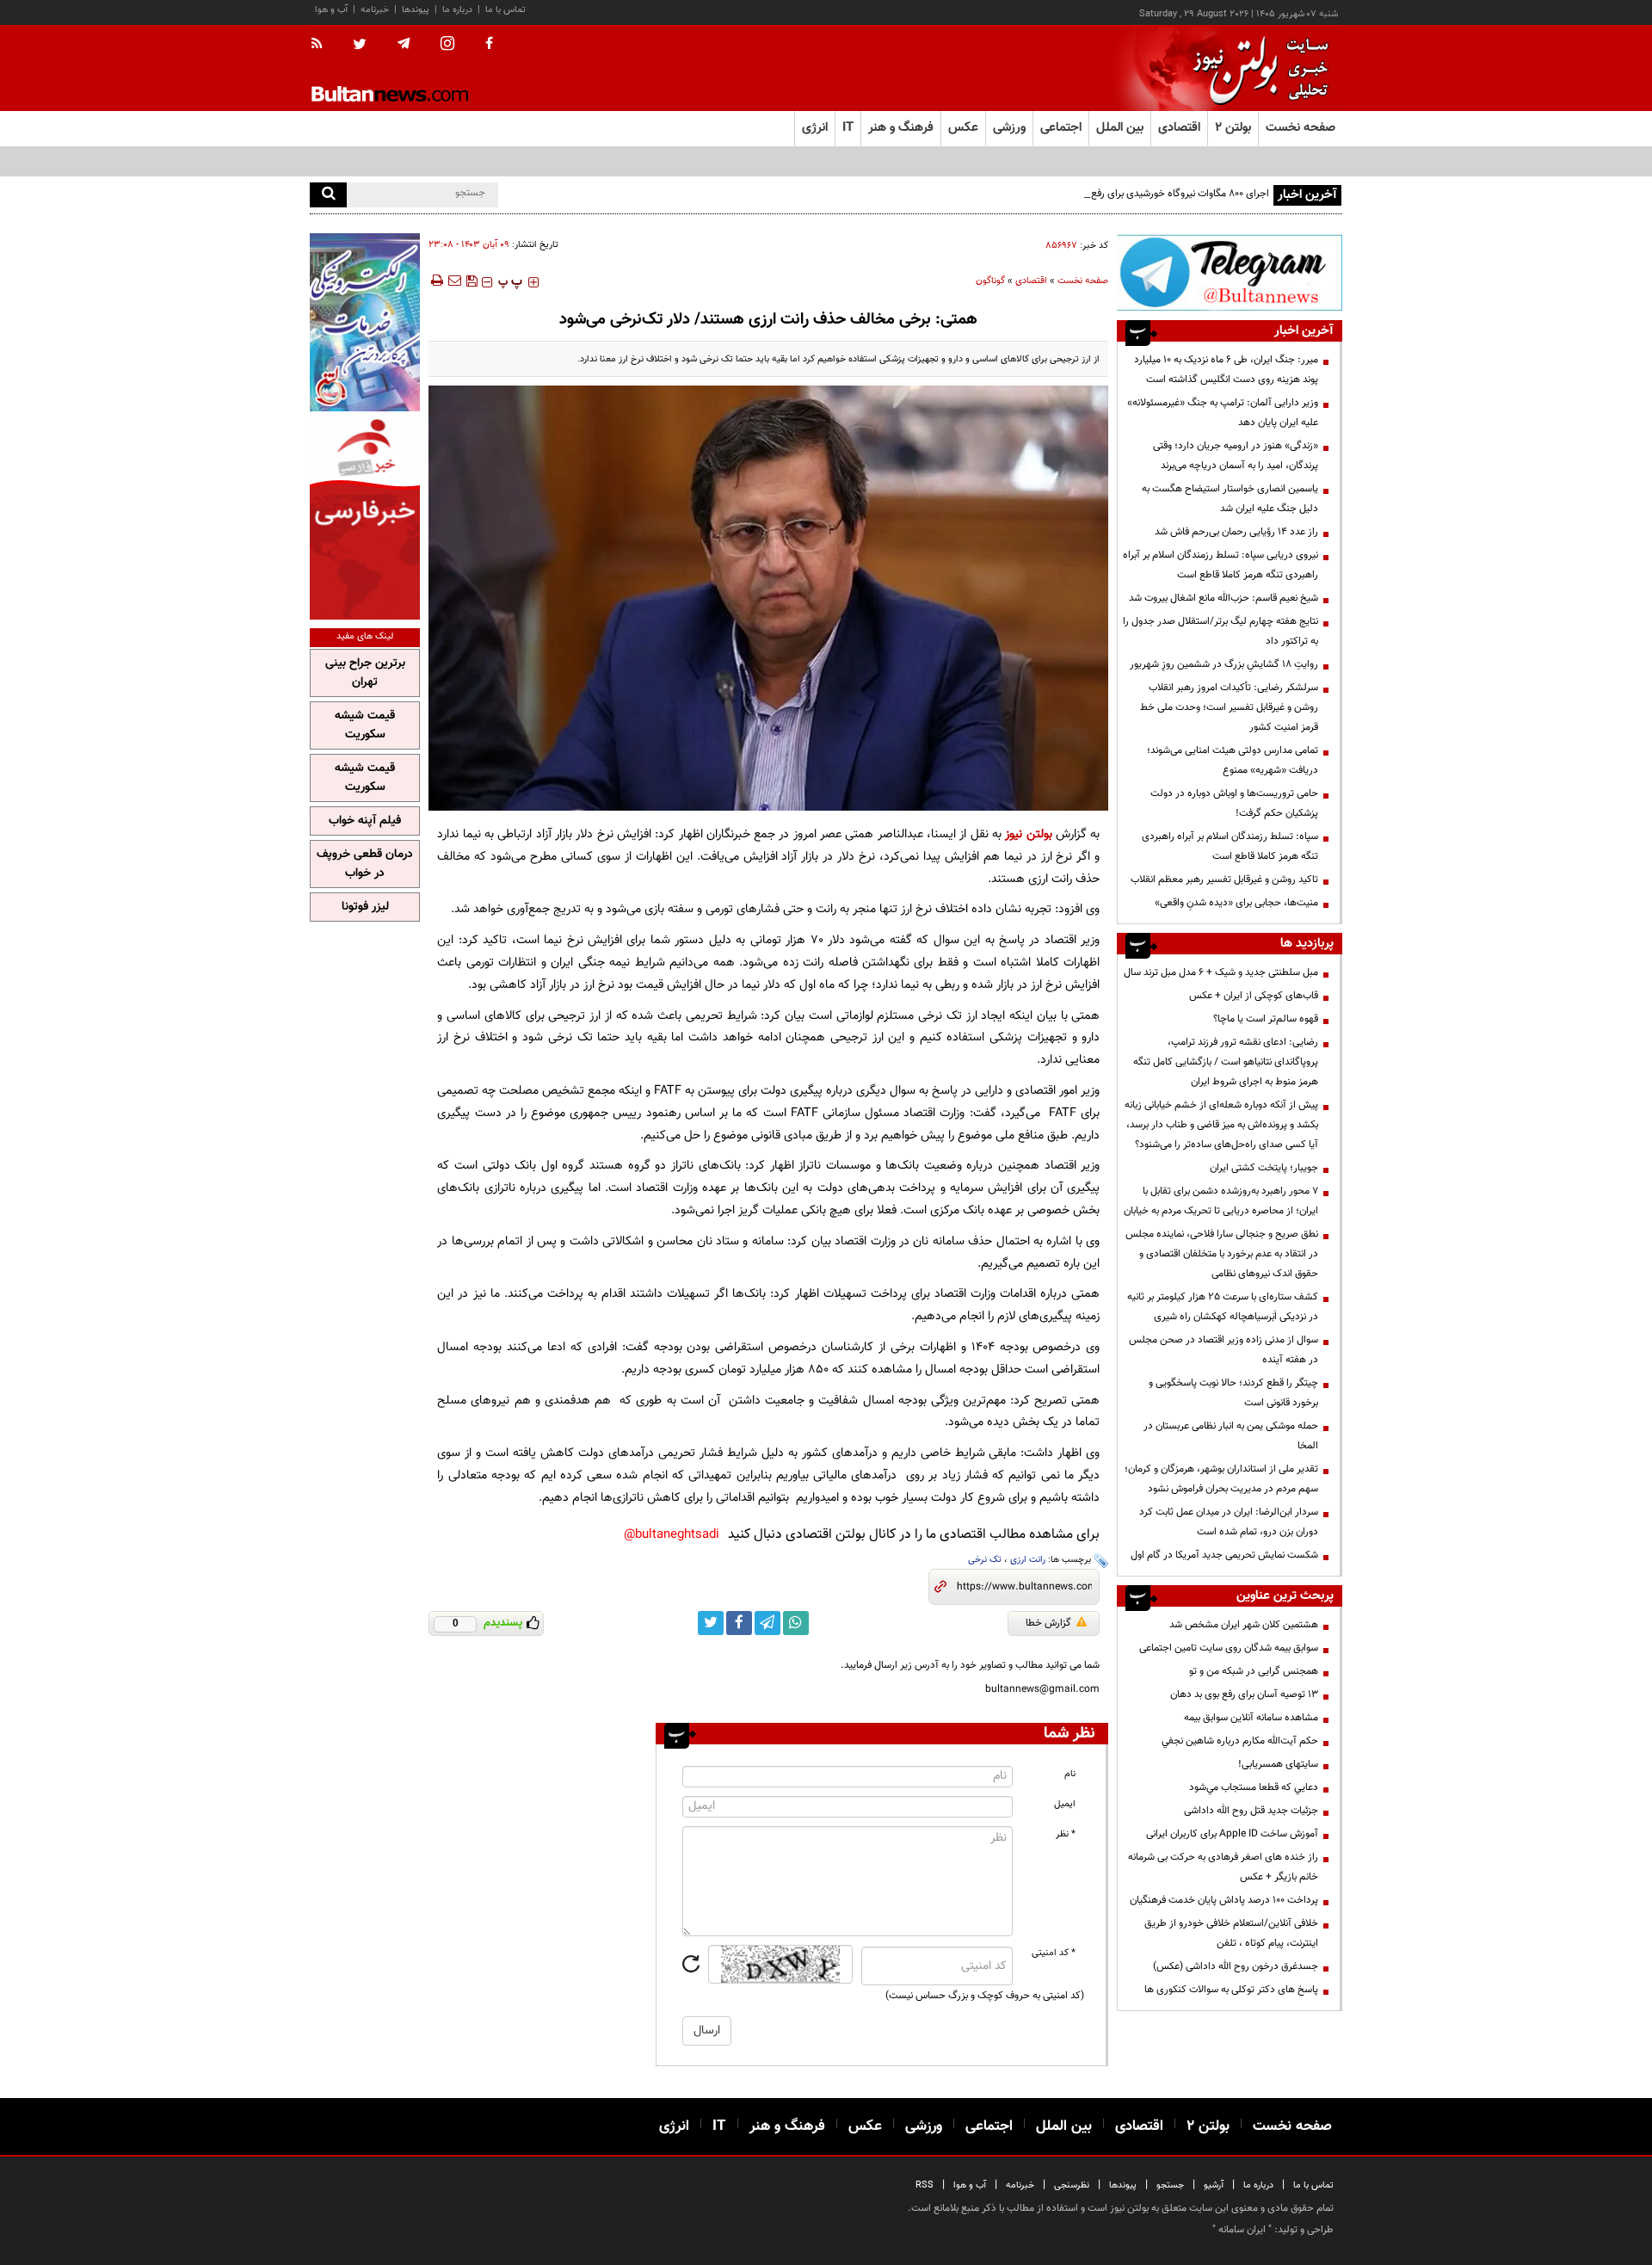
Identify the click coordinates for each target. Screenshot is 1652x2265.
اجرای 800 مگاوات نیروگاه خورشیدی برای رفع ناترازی (1165, 194)
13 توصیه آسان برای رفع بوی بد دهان (1244, 1694)
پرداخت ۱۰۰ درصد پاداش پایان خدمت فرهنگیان (1224, 1900)
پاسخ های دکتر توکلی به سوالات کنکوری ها (1231, 1990)
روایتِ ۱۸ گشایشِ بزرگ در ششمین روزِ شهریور (1224, 664)
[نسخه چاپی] (436, 281)
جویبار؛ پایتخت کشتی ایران (1264, 1168)
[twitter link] (711, 1623)
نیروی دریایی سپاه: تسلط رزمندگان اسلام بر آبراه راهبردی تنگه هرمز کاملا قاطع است (1221, 565)
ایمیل (1065, 1804)
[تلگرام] (1230, 272)
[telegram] (404, 44)
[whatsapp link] (796, 1623)
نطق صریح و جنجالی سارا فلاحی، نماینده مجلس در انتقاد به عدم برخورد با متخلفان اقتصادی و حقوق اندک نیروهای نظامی (1222, 1254)
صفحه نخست (1301, 128)
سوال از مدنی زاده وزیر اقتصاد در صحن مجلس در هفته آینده (1224, 1350)
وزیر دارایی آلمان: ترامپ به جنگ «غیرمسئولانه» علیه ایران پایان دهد (1223, 413)
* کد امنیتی (1054, 1953)
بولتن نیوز (1028, 834)
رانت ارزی (1028, 1560)
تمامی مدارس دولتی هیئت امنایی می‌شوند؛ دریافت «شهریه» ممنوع (1233, 760)
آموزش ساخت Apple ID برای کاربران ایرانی (1232, 1834)
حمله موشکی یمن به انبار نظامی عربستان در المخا (1231, 1436)
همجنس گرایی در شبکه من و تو (1254, 1671)
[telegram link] (767, 1623)
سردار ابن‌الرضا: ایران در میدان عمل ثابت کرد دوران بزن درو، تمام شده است (1229, 1522)
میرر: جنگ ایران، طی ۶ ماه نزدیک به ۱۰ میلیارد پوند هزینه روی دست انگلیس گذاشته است (1226, 370)
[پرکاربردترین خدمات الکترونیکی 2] (365, 322)
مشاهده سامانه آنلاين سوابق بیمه (1251, 1718)
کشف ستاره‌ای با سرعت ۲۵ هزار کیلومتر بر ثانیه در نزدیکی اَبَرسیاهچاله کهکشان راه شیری (1223, 1307)
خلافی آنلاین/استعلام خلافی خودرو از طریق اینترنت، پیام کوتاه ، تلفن (1231, 1933)
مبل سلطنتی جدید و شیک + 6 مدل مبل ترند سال (1221, 972)
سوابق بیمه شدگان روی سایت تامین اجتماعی (1229, 1648)
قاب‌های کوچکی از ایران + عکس (1254, 996)
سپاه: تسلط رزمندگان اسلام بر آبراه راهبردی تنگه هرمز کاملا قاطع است (1230, 846)
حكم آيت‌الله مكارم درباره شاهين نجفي (1240, 1741)
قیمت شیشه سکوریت (365, 725)
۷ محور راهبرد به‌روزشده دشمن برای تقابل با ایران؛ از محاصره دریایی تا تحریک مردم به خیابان (1221, 1201)
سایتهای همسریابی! (1278, 1764)
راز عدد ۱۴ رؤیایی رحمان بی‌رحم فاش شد (1236, 532)
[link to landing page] (1256, 68)
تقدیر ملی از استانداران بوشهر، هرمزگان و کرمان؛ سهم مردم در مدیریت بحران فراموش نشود (1221, 1479)
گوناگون (990, 281)
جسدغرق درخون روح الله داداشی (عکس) (1236, 1966)
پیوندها (416, 10)
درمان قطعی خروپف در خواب (365, 864)
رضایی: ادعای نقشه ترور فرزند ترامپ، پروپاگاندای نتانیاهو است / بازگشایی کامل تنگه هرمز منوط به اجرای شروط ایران (1226, 1062)
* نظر (1066, 1834)
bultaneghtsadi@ (672, 1535)
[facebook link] (739, 1623)
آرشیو (1214, 2185)
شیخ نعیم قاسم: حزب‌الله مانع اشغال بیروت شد (1224, 598)
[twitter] (360, 46)
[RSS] (322, 45)
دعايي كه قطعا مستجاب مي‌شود (1254, 1787)
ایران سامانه (1242, 2230)
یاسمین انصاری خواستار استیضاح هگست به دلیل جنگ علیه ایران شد (1230, 499)
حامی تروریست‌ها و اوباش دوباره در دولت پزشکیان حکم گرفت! (1234, 803)
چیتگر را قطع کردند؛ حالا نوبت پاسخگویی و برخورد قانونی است (1233, 1393)
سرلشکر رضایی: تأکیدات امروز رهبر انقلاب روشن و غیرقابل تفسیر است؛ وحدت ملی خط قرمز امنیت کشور (1229, 707)
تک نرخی (985, 1560)
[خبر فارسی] (365, 518)
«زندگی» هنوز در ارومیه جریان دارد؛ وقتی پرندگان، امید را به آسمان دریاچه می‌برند (1236, 456)
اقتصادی (1031, 281)
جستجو (1170, 2185)
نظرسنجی (1072, 2185)
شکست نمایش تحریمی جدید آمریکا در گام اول (1224, 1555)
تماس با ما (505, 10)
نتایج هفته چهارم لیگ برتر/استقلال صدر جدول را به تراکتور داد (1221, 631)
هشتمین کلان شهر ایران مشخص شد (1244, 1625)
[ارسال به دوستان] (454, 281)
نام (1070, 1774)
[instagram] (447, 45)
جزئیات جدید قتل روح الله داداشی (1251, 1811)
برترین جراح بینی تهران (365, 673)
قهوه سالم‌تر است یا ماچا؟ (1266, 1019)
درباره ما (457, 10)
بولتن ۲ (1233, 128)
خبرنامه (375, 10)
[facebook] (489, 45)
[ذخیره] (472, 281)
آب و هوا (331, 10)
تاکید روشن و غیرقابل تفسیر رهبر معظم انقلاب (1224, 879)
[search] (328, 195)
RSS (925, 2185)
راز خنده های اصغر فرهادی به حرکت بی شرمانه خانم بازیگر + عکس (1223, 1867)
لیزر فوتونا (365, 907)
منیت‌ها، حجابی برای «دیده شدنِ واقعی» (1236, 903)
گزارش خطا (1048, 1623)
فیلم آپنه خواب (365, 821)
